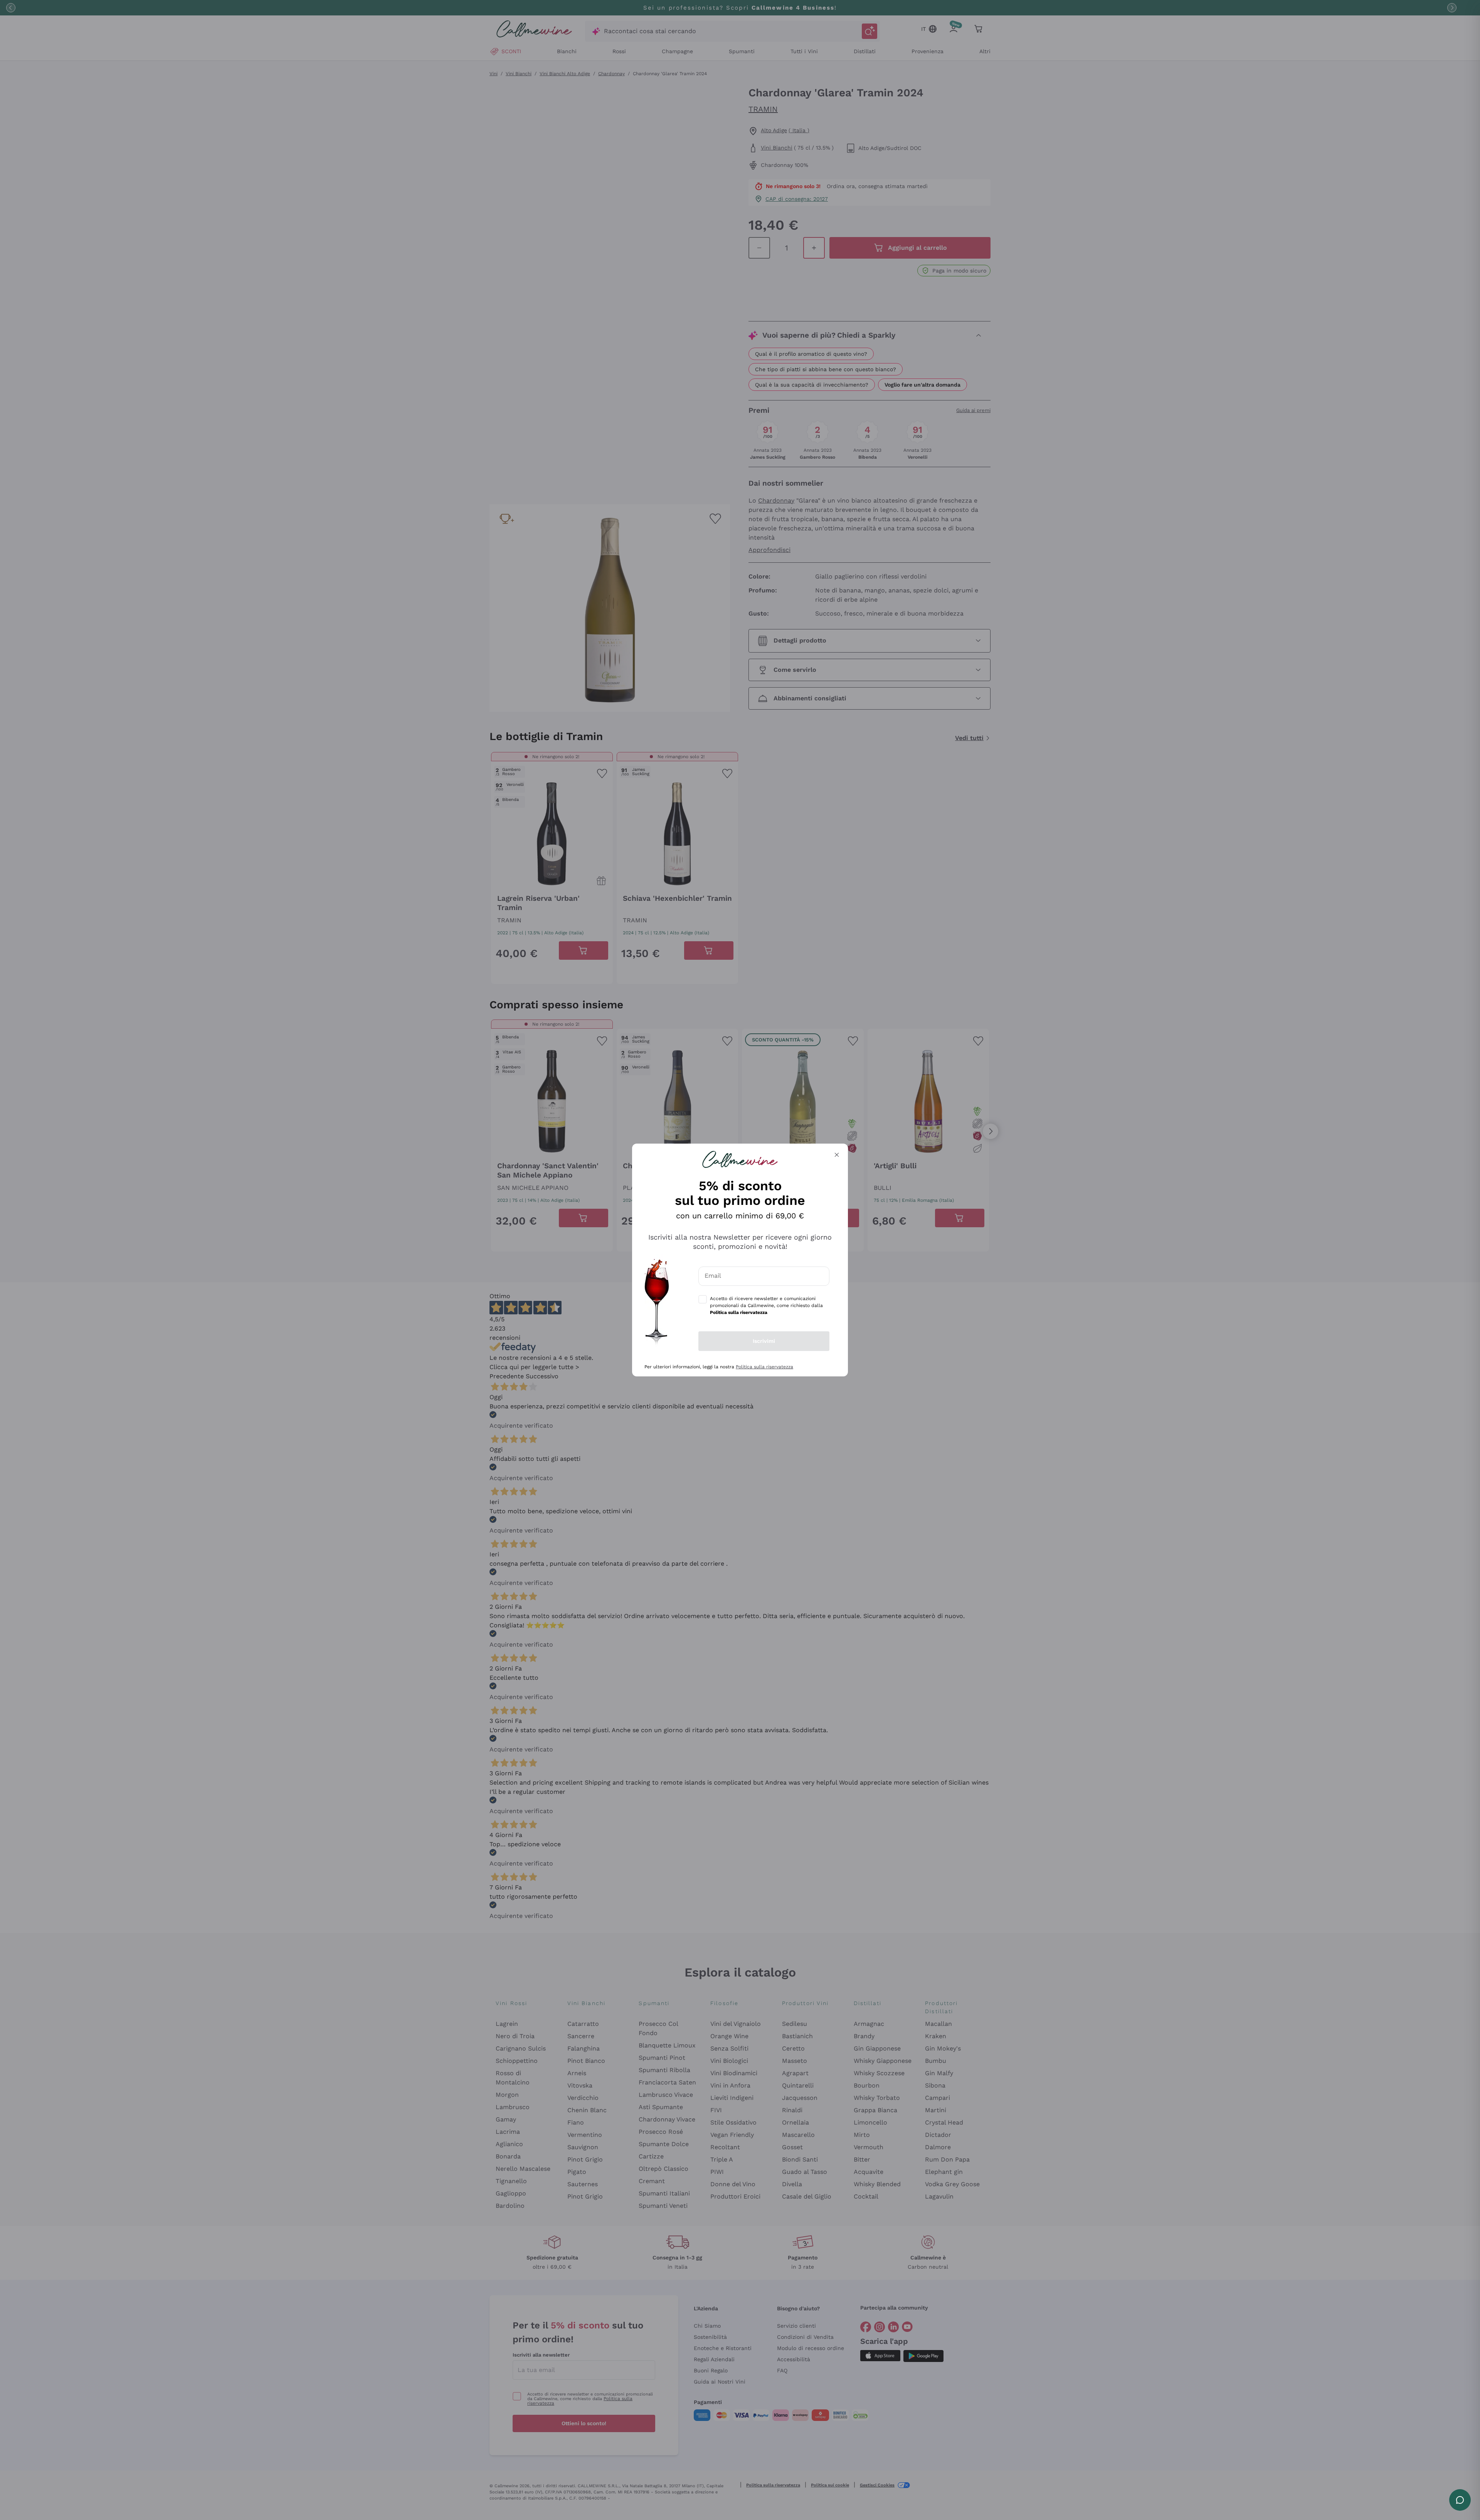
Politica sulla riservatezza (764, 1367)
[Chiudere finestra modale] (837, 1155)
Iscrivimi (764, 1341)
